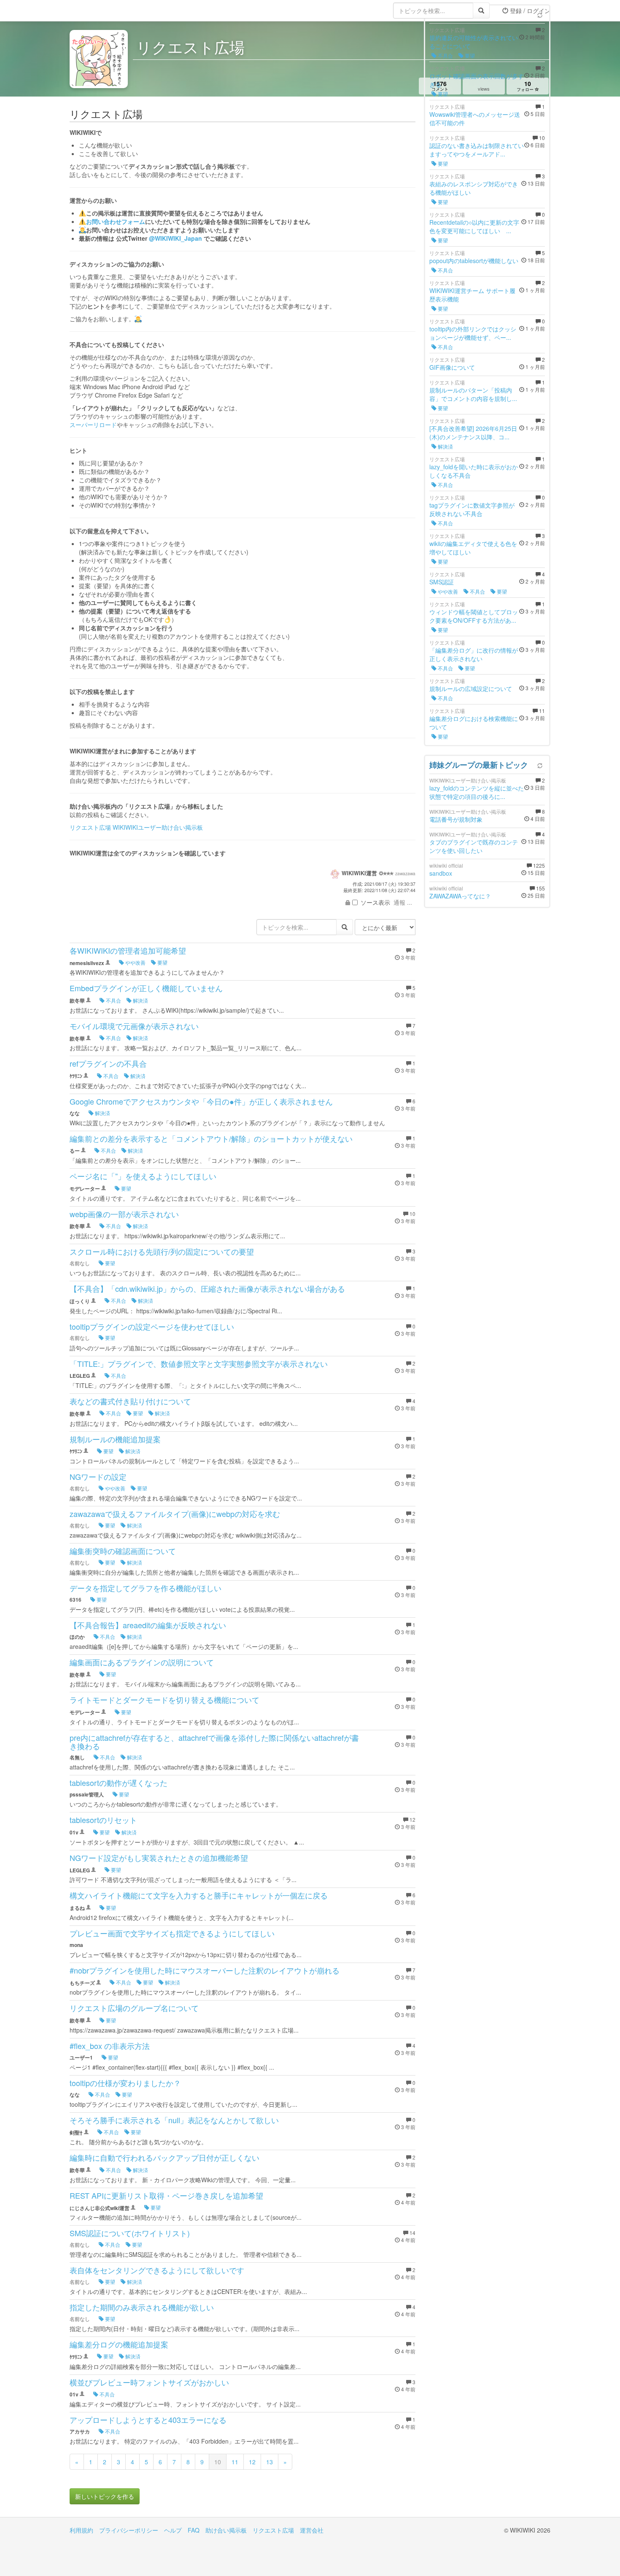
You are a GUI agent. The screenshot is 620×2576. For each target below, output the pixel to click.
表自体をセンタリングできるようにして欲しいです (157, 2270)
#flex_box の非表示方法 (110, 2046)
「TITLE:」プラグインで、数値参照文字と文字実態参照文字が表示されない (199, 1363)
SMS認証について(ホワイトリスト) (130, 2233)
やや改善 (135, 962)
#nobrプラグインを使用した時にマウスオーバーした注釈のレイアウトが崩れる (205, 1970)
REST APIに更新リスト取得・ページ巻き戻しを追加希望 (166, 2195)
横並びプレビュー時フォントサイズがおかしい (149, 2382)
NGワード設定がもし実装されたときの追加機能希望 (159, 1858)
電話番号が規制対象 (456, 819)
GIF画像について (452, 367)
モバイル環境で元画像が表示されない (134, 1026)
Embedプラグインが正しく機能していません (146, 988)
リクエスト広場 (273, 2530)
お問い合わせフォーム (116, 221)
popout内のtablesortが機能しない (474, 261)
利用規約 (81, 2530)
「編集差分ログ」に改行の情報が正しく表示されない (474, 654)
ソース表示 (375, 902)
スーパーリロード (93, 425)
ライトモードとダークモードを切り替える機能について (164, 1699)
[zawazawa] (103, 11)
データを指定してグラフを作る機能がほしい (146, 1588)
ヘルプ (173, 2530)
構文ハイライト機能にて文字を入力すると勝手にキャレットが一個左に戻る (199, 1895)
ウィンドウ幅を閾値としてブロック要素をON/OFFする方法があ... (474, 616)
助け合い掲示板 (226, 2530)
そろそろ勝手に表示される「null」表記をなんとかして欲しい (174, 2120)
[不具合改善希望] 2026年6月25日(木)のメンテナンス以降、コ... (473, 433)
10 (218, 2462)
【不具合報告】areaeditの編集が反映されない (148, 1625)
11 (235, 2462)
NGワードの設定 (98, 1476)
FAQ (194, 2530)
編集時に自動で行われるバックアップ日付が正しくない (164, 2157)
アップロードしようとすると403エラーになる (148, 2420)
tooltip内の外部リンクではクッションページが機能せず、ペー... (473, 333)
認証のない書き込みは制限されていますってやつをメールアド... (477, 150)
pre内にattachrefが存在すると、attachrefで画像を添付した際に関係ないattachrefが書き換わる (214, 1742)
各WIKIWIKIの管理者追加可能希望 (128, 950)
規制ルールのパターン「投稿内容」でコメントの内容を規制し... (473, 394)
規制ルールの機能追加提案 (115, 1439)
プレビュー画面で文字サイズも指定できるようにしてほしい (172, 1933)
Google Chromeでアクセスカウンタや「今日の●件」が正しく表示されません (201, 1101)
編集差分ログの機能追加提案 (119, 2344)
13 (270, 2462)
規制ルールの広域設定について (471, 688)
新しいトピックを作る (105, 2496)
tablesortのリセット (103, 1820)
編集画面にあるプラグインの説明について (142, 1662)
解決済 (140, 1000)
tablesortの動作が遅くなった (119, 1783)
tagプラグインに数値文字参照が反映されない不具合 (472, 509)
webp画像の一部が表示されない (124, 1214)
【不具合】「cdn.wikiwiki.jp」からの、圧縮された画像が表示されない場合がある (207, 1288)
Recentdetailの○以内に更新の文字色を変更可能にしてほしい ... (474, 226)
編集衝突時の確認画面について (123, 1551)
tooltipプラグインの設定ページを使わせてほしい (152, 1326)
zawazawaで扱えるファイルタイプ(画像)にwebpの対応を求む (175, 1514)
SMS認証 (442, 582)
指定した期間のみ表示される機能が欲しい (142, 2307)
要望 (162, 962)
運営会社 (312, 2530)
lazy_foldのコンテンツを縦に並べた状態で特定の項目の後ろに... (477, 792)
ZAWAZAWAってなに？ (460, 896)
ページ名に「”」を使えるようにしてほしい (143, 1176)
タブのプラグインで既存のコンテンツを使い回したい (474, 846)
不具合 (113, 1000)
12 (252, 2462)
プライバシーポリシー (129, 2530)
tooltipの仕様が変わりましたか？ (125, 2083)
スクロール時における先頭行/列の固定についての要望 (162, 1251)
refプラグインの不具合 (108, 1063)
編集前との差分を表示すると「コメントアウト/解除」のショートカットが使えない (211, 1138)
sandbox (441, 873)
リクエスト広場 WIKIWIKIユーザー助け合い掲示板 (136, 827)
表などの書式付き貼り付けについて (130, 1401)
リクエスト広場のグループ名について (134, 2008)
